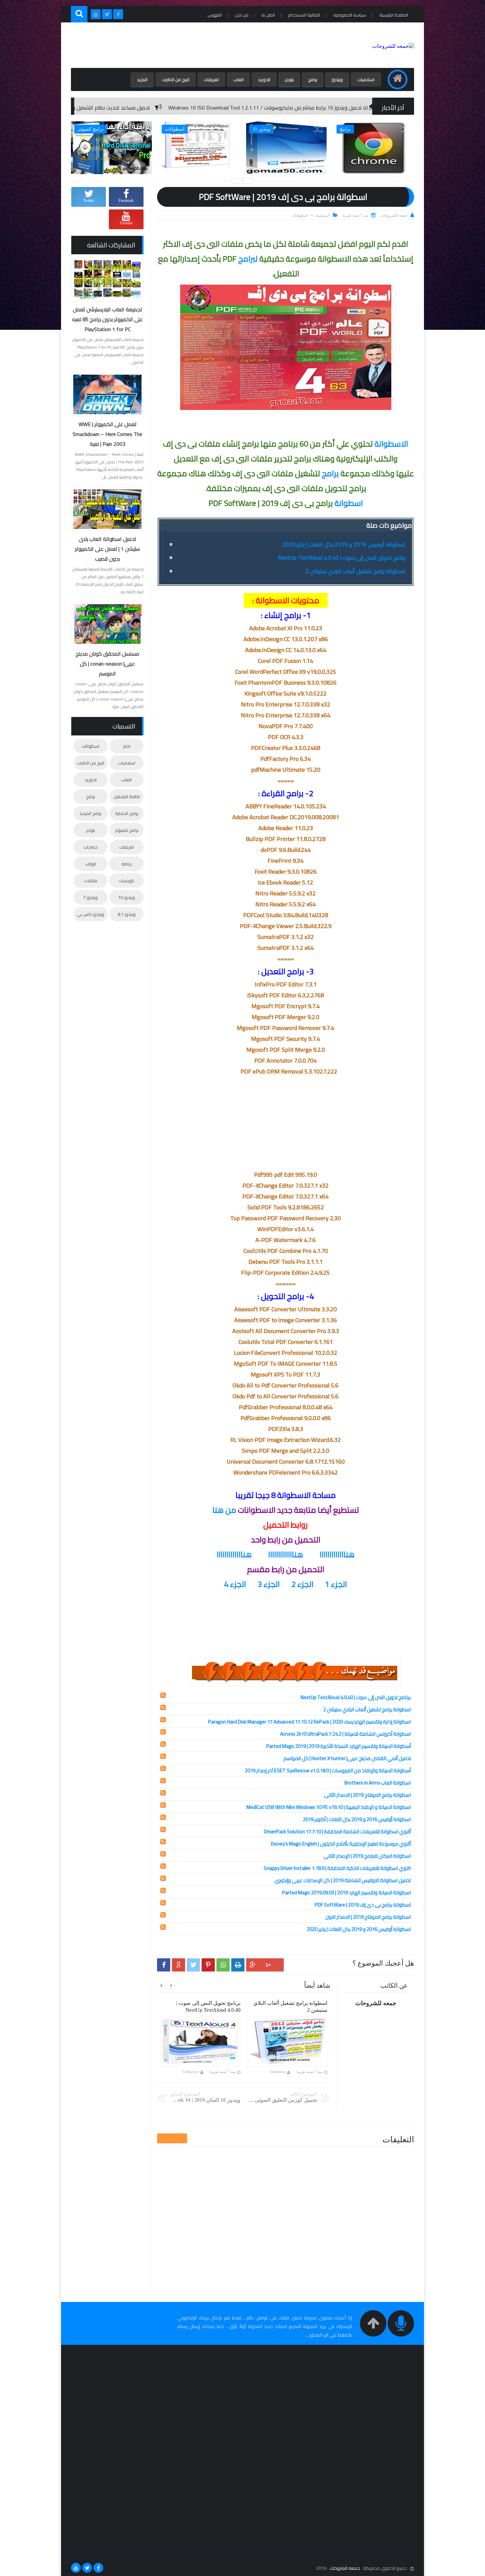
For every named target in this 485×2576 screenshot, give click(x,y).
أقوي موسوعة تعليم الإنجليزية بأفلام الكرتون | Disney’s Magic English (341, 1844)
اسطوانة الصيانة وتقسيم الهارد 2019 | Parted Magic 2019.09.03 (346, 1893)
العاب (238, 79)
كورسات (127, 881)
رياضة (127, 864)
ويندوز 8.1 (127, 914)
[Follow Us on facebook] (98, 2568)
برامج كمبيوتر (127, 830)
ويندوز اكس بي (90, 914)
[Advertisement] (191, 45)
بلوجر (289, 79)
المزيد (142, 79)
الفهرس (215, 15)
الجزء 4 (235, 1584)
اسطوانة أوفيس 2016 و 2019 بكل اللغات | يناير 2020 (344, 544)
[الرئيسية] (398, 79)
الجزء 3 (269, 1584)
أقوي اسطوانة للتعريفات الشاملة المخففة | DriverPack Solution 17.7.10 (337, 1831)
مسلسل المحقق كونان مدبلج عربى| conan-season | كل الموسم (107, 664)
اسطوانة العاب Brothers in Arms (378, 1783)
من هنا (224, 1510)
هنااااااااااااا (337, 1554)
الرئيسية (323, 215)
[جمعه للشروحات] (393, 46)
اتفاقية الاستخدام (304, 15)
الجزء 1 (336, 1584)
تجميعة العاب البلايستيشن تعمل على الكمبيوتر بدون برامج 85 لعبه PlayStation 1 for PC (107, 319)
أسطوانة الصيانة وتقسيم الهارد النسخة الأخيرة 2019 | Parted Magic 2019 (339, 1746)
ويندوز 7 (90, 897)
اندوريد (264, 79)
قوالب (90, 864)
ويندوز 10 (127, 897)
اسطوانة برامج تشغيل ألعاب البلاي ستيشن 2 (356, 571)
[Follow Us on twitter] (87, 2568)
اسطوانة (349, 503)
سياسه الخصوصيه (350, 15)
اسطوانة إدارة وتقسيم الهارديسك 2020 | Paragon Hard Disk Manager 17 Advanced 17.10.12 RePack (309, 1722)
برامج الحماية (127, 813)
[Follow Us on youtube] (76, 2568)
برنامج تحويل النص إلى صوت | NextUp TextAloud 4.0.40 (342, 558)
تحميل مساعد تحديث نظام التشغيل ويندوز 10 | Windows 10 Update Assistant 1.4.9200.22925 (188, 108)
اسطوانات (300, 215)
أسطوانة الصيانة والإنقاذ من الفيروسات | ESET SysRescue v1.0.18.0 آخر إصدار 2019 (328, 1770)
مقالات (91, 881)
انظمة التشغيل (127, 796)
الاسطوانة (391, 444)
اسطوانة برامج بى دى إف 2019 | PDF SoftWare (363, 1905)
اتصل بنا (268, 15)
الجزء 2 (303, 1584)
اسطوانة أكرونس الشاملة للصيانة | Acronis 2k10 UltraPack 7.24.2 (345, 1734)
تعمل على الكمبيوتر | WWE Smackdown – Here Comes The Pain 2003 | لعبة (107, 434)
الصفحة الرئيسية (394, 15)
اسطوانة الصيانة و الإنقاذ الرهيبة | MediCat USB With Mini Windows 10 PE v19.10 (329, 1807)
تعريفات (211, 79)
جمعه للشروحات (345, 2568)
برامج (313, 79)
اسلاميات (366, 79)
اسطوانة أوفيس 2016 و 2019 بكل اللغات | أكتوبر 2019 (357, 1819)
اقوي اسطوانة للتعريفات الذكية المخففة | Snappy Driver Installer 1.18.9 (337, 1868)
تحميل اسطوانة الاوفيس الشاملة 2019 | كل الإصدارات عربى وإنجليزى (343, 1880)
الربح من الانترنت (176, 79)
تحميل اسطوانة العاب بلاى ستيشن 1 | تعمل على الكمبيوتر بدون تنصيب (107, 549)
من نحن (242, 15)
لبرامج (248, 259)
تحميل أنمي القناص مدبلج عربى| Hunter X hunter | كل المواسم (347, 1758)
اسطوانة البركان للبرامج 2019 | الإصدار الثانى (367, 1856)
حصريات (91, 847)
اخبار (127, 746)
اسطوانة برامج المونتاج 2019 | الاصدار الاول (368, 1917)
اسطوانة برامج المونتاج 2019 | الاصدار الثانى (367, 1795)
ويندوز (337, 79)
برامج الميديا (91, 813)
